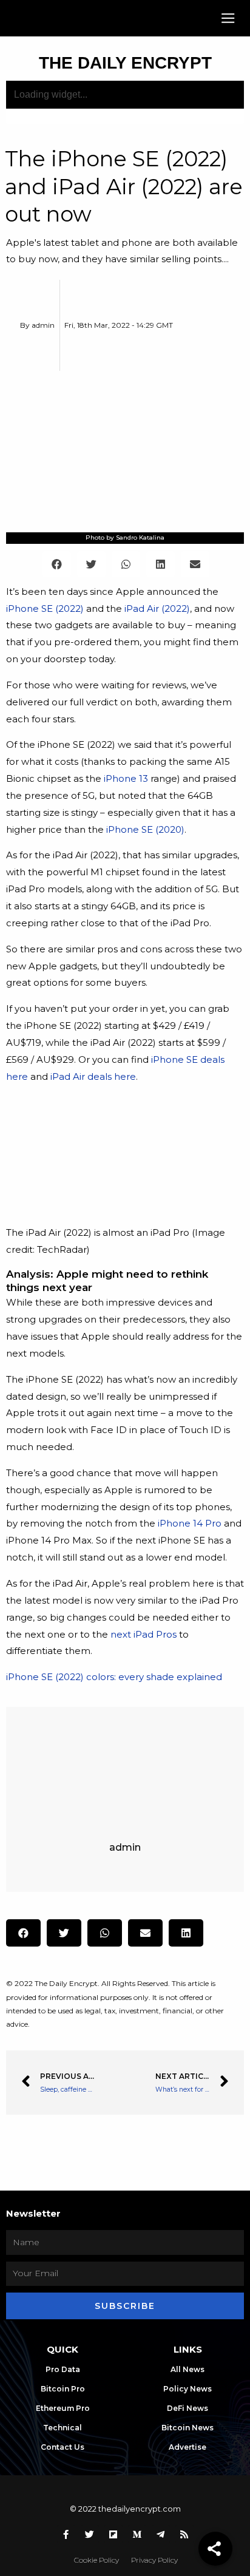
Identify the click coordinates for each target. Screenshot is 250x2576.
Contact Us (62, 2447)
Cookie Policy (96, 2560)
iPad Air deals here (93, 1076)
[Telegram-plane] (161, 2534)
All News (187, 2369)
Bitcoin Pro (63, 2389)
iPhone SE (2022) (45, 608)
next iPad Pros (144, 1634)
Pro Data (63, 2369)
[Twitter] (90, 2534)
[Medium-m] (137, 2534)
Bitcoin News (187, 2428)
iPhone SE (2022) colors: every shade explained (114, 1677)
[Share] (215, 2549)
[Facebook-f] (66, 2534)
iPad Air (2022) (157, 608)
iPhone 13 (126, 778)
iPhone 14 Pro (190, 1523)
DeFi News (187, 2408)
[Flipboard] (113, 2534)
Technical (62, 2428)
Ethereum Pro (63, 2408)
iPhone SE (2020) (145, 829)
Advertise (187, 2447)
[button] (228, 19)
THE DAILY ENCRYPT (125, 63)
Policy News (187, 2389)
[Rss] (184, 2534)
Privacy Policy (154, 2560)
